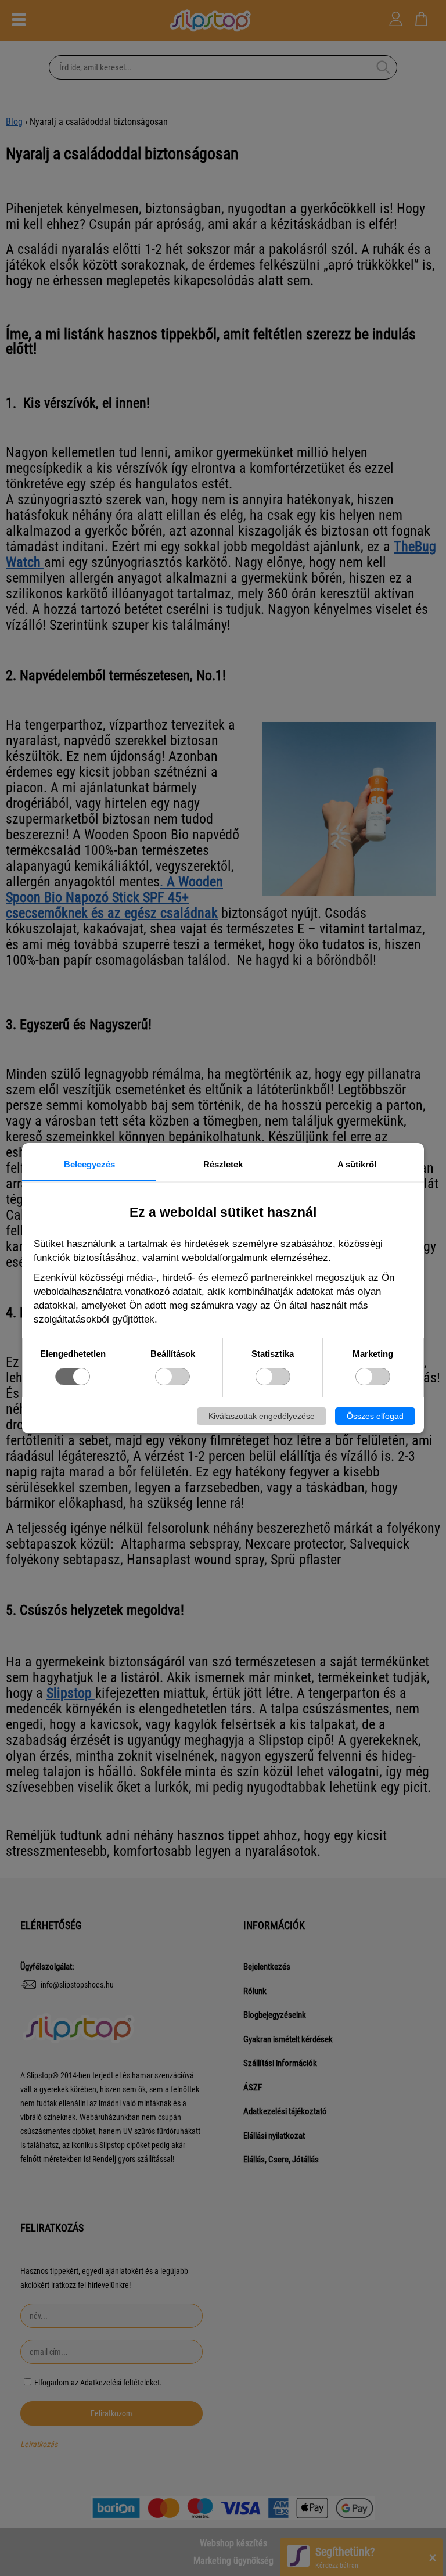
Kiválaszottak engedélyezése (262, 1416)
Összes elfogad (375, 1416)
